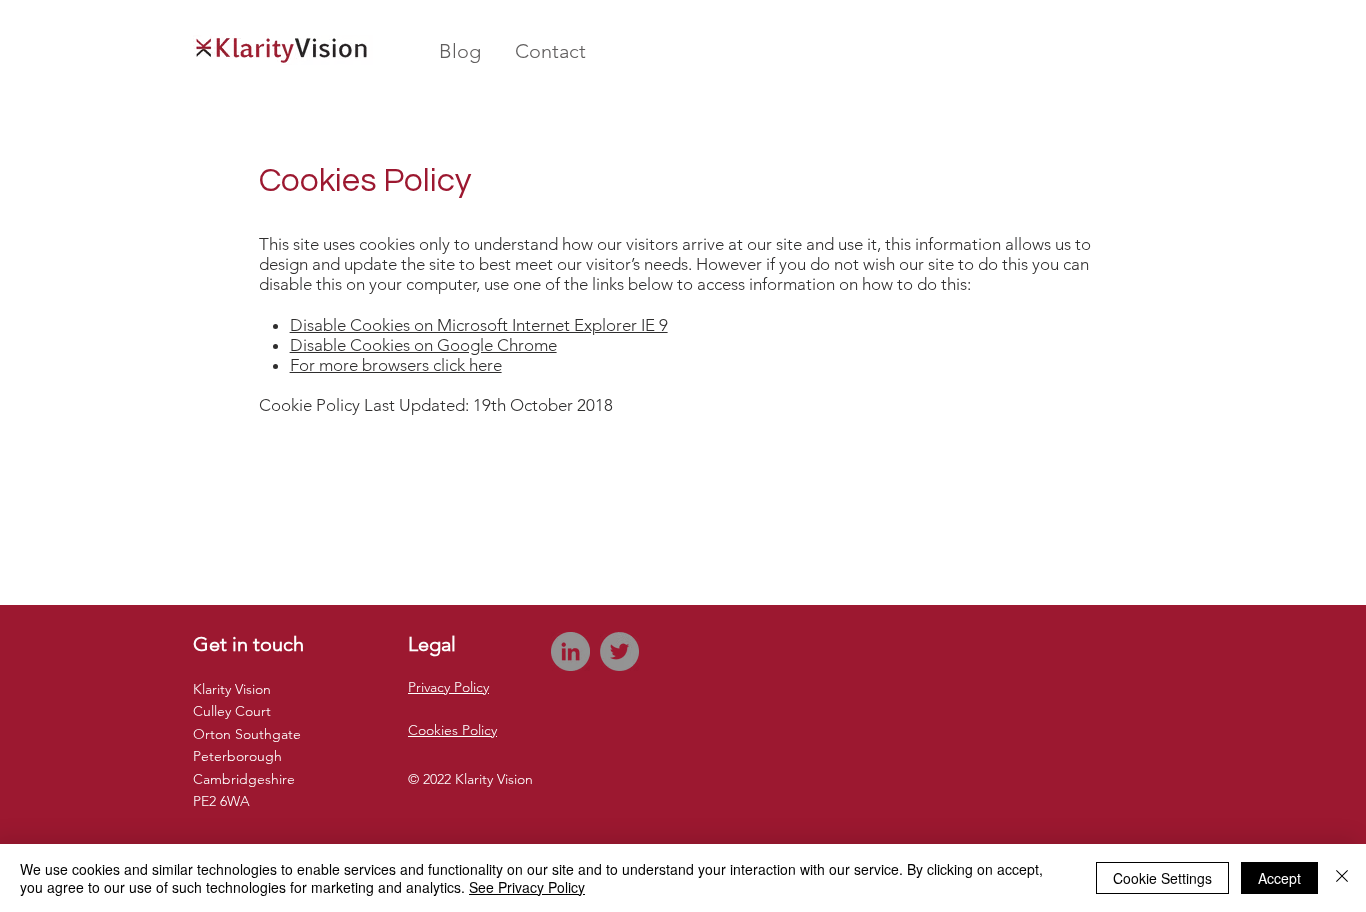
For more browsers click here (396, 365)
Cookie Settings (1162, 878)
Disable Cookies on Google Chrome (423, 345)
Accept (1279, 878)
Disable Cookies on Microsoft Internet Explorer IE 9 (479, 325)
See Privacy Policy (527, 887)
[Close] (1342, 878)
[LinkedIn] (570, 651)
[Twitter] (619, 651)
